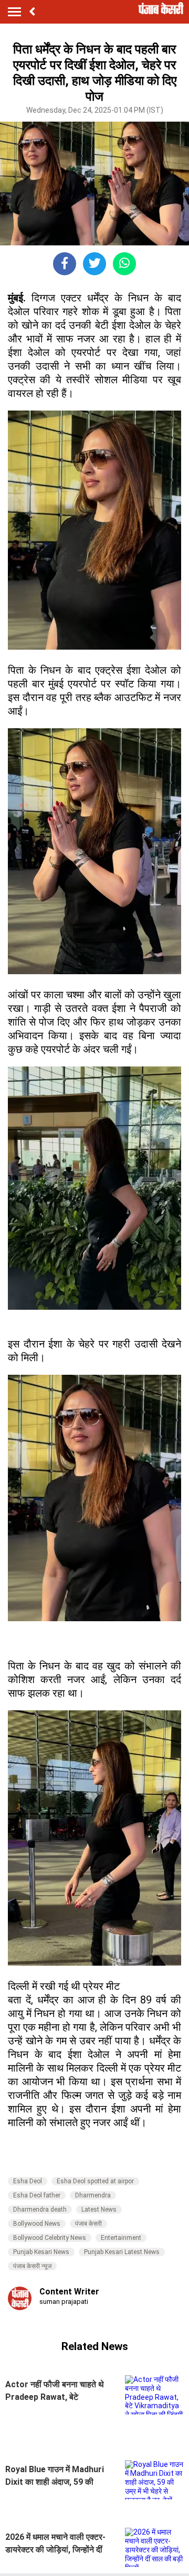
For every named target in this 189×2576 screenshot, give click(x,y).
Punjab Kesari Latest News (122, 2252)
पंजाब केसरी (88, 2224)
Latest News (99, 2209)
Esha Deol (28, 2181)
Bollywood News (37, 2224)
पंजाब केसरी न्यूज (32, 2266)
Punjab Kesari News (41, 2252)
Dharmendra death (40, 2209)
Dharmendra (93, 2195)
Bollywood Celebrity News (50, 2238)
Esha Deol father (37, 2195)
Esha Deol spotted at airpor (95, 2181)
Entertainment (121, 2238)
